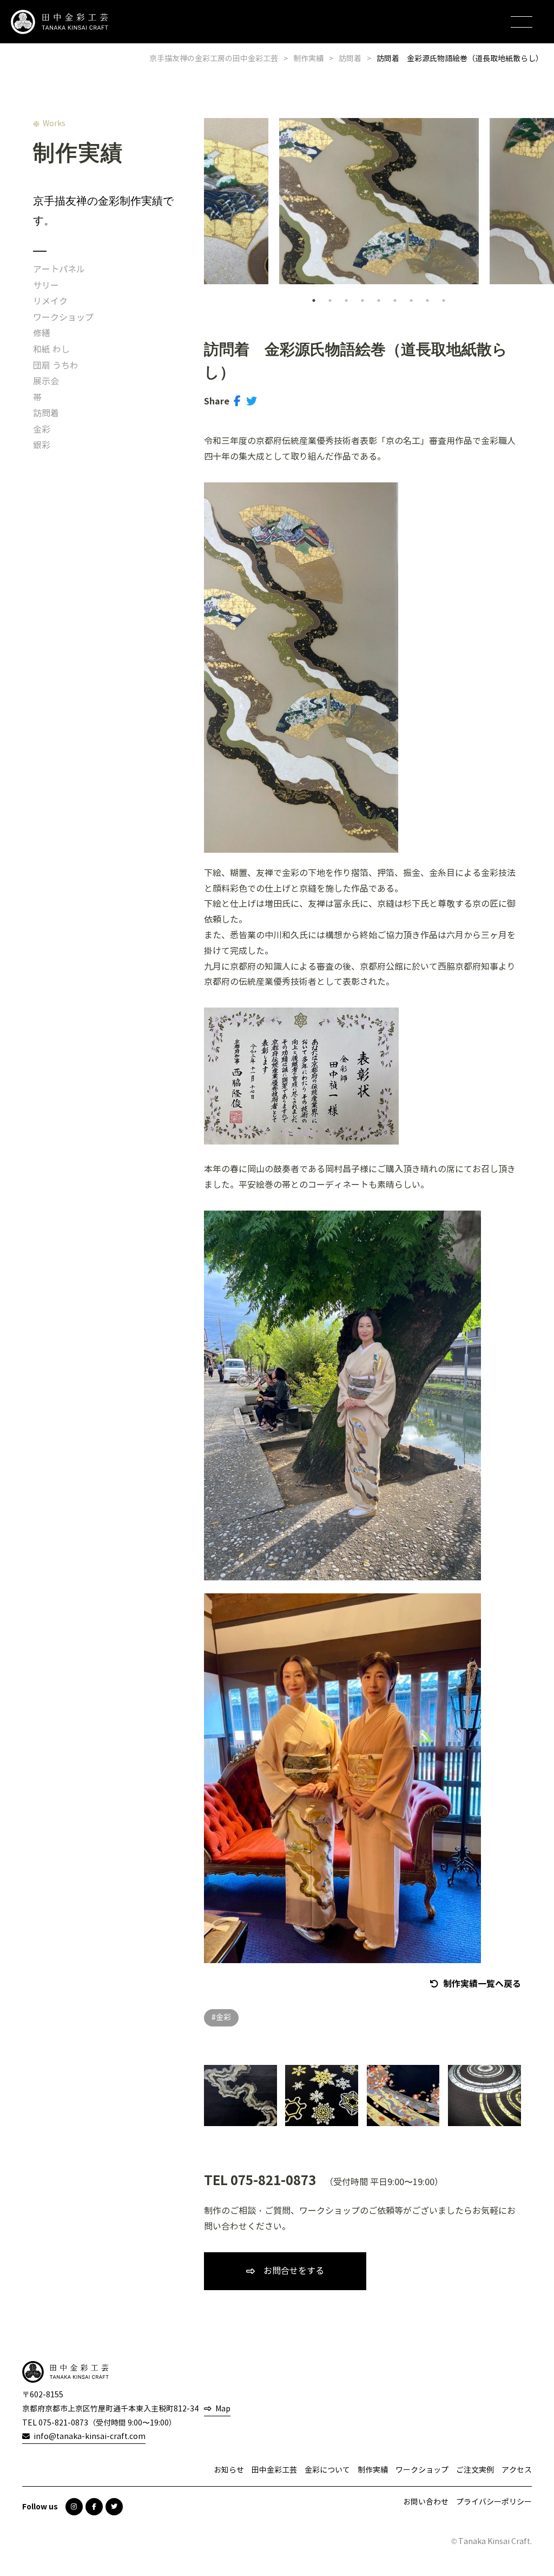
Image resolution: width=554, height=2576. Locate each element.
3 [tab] (346, 300)
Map (223, 2409)
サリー (46, 286)
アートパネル (59, 269)
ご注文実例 (475, 2470)
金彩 (42, 430)
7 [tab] (411, 300)
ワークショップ (63, 318)
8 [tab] (427, 300)
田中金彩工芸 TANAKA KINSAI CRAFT (60, 22)
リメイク (50, 301)
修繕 (42, 333)
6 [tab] (395, 300)
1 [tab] (314, 300)
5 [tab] (379, 300)
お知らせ (229, 2470)
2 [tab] (330, 300)
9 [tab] (444, 300)
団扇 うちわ (56, 366)
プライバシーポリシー (494, 2502)
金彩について (327, 2470)
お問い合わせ (426, 2502)
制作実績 (373, 2470)
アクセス (517, 2470)
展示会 (46, 381)
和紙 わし (51, 349)
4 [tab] (362, 300)
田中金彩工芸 (274, 2470)
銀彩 (42, 445)
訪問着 (46, 413)
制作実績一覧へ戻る (482, 1984)
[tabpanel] (379, 201)
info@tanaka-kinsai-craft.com (90, 2437)
